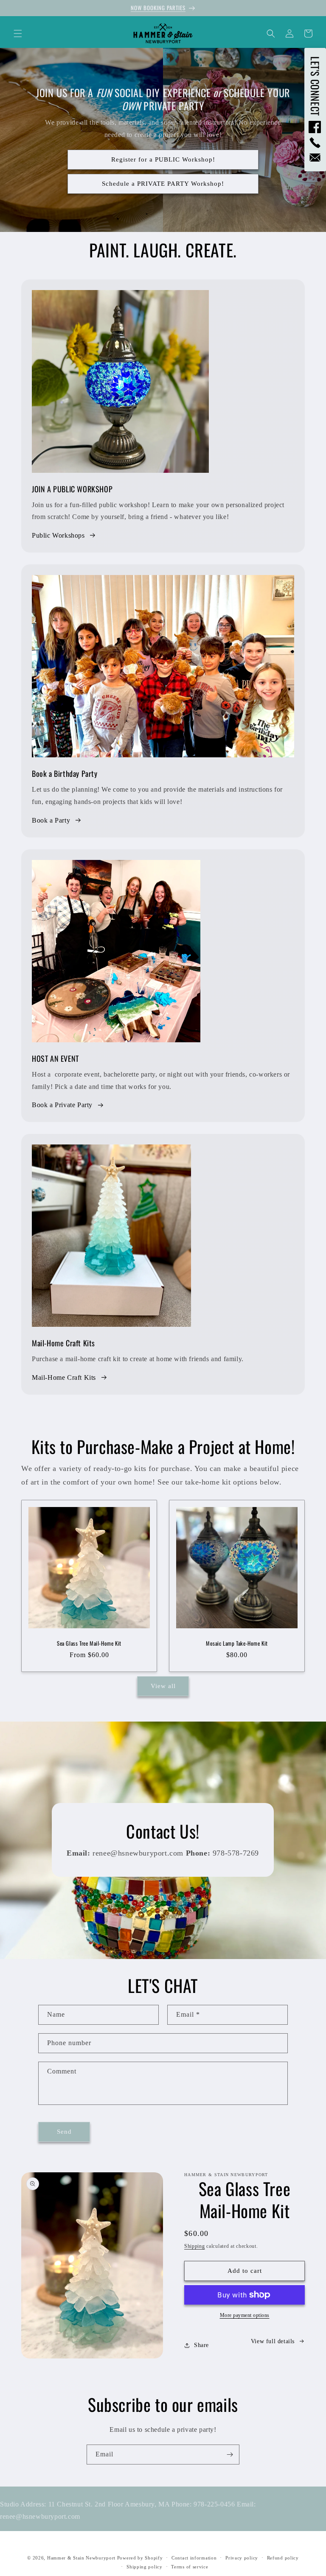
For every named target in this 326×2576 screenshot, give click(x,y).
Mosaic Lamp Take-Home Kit (237, 1643)
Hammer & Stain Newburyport (81, 2558)
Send (64, 2132)
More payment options (245, 2315)
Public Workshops (58, 535)
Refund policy (283, 2558)
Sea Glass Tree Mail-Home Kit (89, 1643)
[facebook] (315, 127)
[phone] (315, 143)
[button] (18, 33)
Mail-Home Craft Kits (64, 1377)
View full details (273, 2341)
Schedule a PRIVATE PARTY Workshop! (163, 184)
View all (163, 1686)
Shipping (195, 2246)
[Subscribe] (230, 2455)
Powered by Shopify (140, 2558)
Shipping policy (145, 2567)
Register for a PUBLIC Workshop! (163, 160)
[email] (315, 158)
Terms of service (190, 2567)
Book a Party (51, 820)
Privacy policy (242, 2558)
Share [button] (201, 2345)
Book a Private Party (62, 1105)
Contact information (194, 2558)
